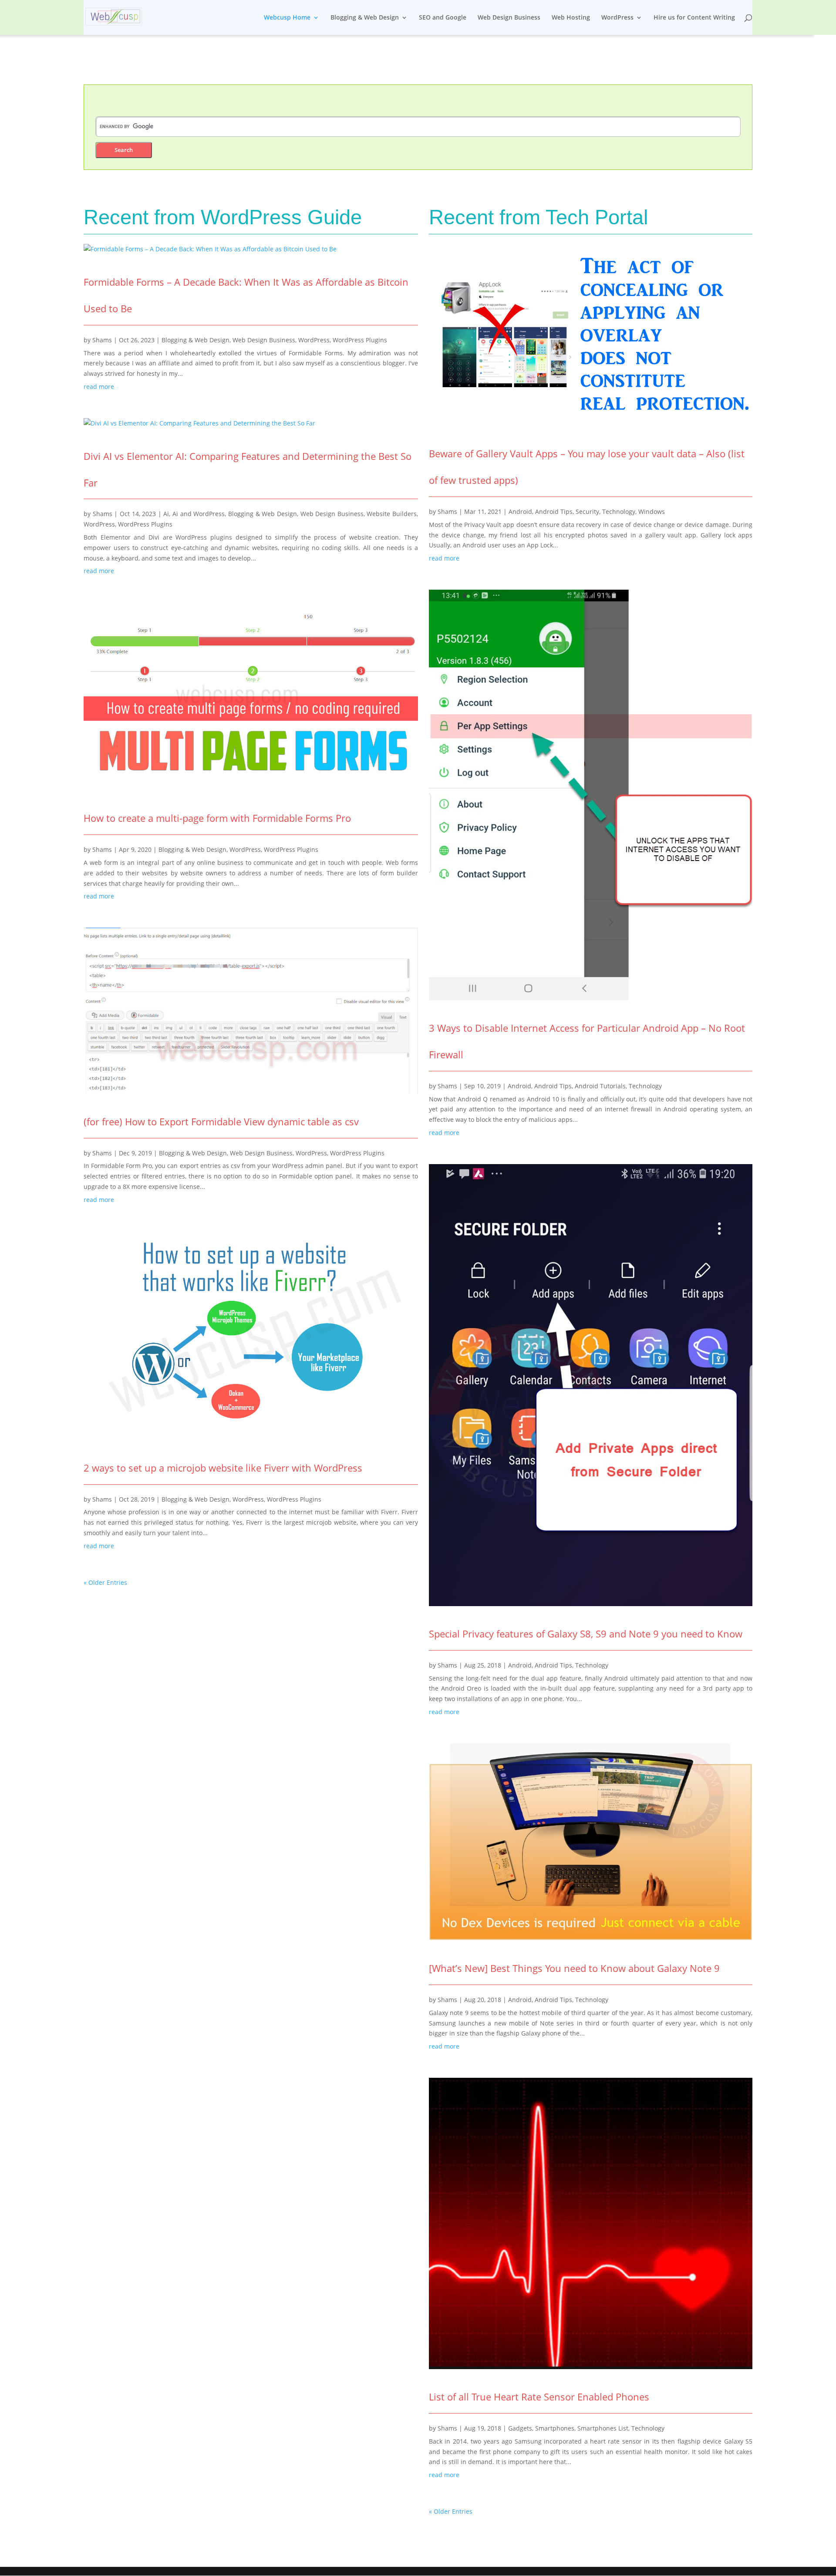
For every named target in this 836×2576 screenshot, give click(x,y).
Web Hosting (571, 18)
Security (587, 511)
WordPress (617, 18)
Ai (166, 514)
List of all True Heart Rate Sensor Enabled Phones (539, 2397)
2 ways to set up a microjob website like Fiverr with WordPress (223, 1468)
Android (520, 511)
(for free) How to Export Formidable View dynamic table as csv (221, 1121)
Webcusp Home (287, 18)
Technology (619, 511)
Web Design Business (509, 18)
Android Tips (554, 511)
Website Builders (392, 514)
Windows (652, 511)
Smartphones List (603, 2428)
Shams (102, 340)
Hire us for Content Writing (694, 18)
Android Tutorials (600, 1086)
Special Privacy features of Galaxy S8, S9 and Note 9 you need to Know (586, 1634)
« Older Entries (105, 1582)
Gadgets (520, 2428)
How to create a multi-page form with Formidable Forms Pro (217, 818)
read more (99, 387)
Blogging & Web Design (365, 18)
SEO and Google (443, 18)
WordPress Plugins (360, 340)
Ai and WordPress (199, 514)
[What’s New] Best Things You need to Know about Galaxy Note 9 (574, 1968)
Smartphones (555, 2428)
